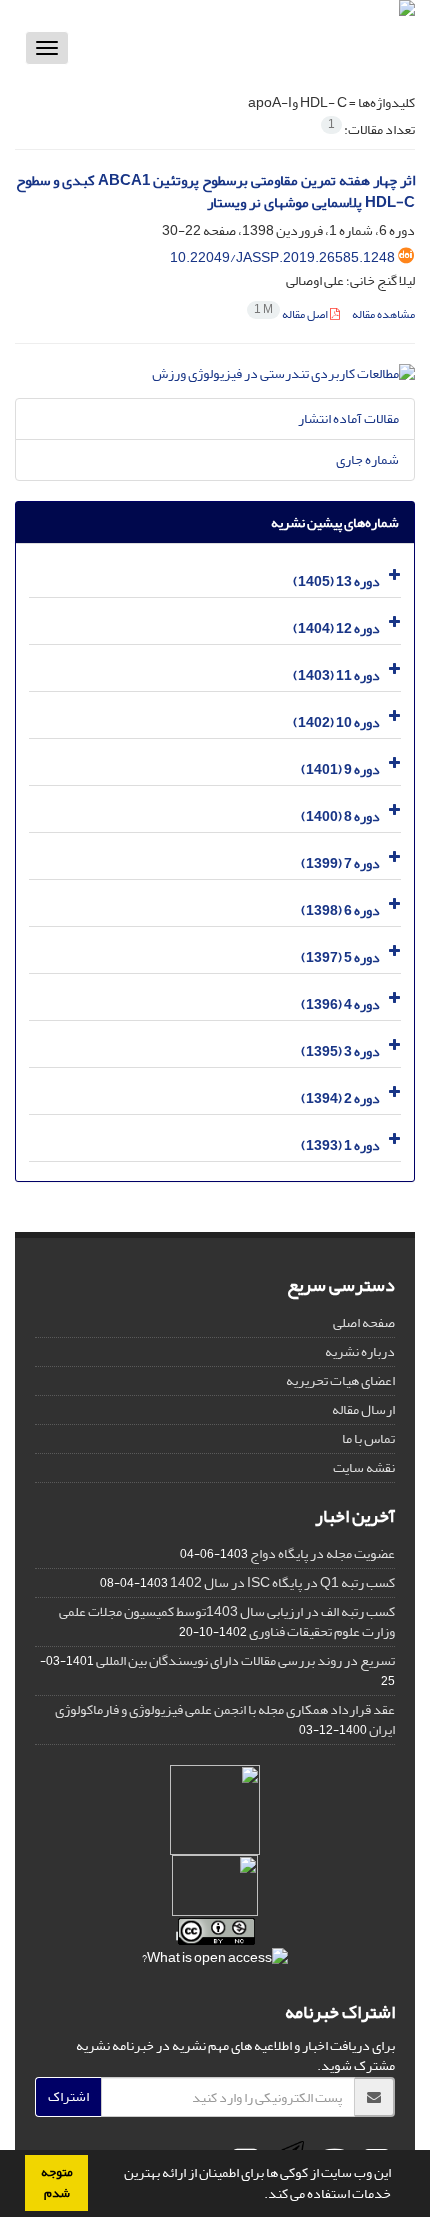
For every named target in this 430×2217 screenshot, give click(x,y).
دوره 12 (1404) (336, 628)
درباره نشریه (360, 1351)
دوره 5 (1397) (340, 957)
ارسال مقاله (363, 1409)
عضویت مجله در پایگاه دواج (322, 1553)
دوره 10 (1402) (336, 722)
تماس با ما (368, 1438)
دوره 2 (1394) (340, 1098)
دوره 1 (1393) (340, 1145)
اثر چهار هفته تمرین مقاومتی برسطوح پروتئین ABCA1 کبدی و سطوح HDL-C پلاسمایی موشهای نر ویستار (215, 192)
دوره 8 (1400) (340, 816)
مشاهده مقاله (383, 314)
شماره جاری (367, 459)
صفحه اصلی (364, 1322)
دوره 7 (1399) (340, 863)
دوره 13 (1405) (336, 581)
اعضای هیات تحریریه (340, 1380)
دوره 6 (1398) (340, 910)
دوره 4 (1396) (340, 1004)
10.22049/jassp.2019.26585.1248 (282, 257)
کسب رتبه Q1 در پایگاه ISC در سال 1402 (282, 1582)
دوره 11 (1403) (336, 675)
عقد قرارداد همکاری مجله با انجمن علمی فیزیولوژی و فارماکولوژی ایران (225, 1719)
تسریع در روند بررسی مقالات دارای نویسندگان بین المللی (245, 1660)
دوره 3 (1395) (340, 1051)
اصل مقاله (292, 314)
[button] (259, 2196)
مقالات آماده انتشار (348, 418)
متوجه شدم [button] (57, 2182)
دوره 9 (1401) (340, 769)
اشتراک (68, 2096)
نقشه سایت (364, 1467)
